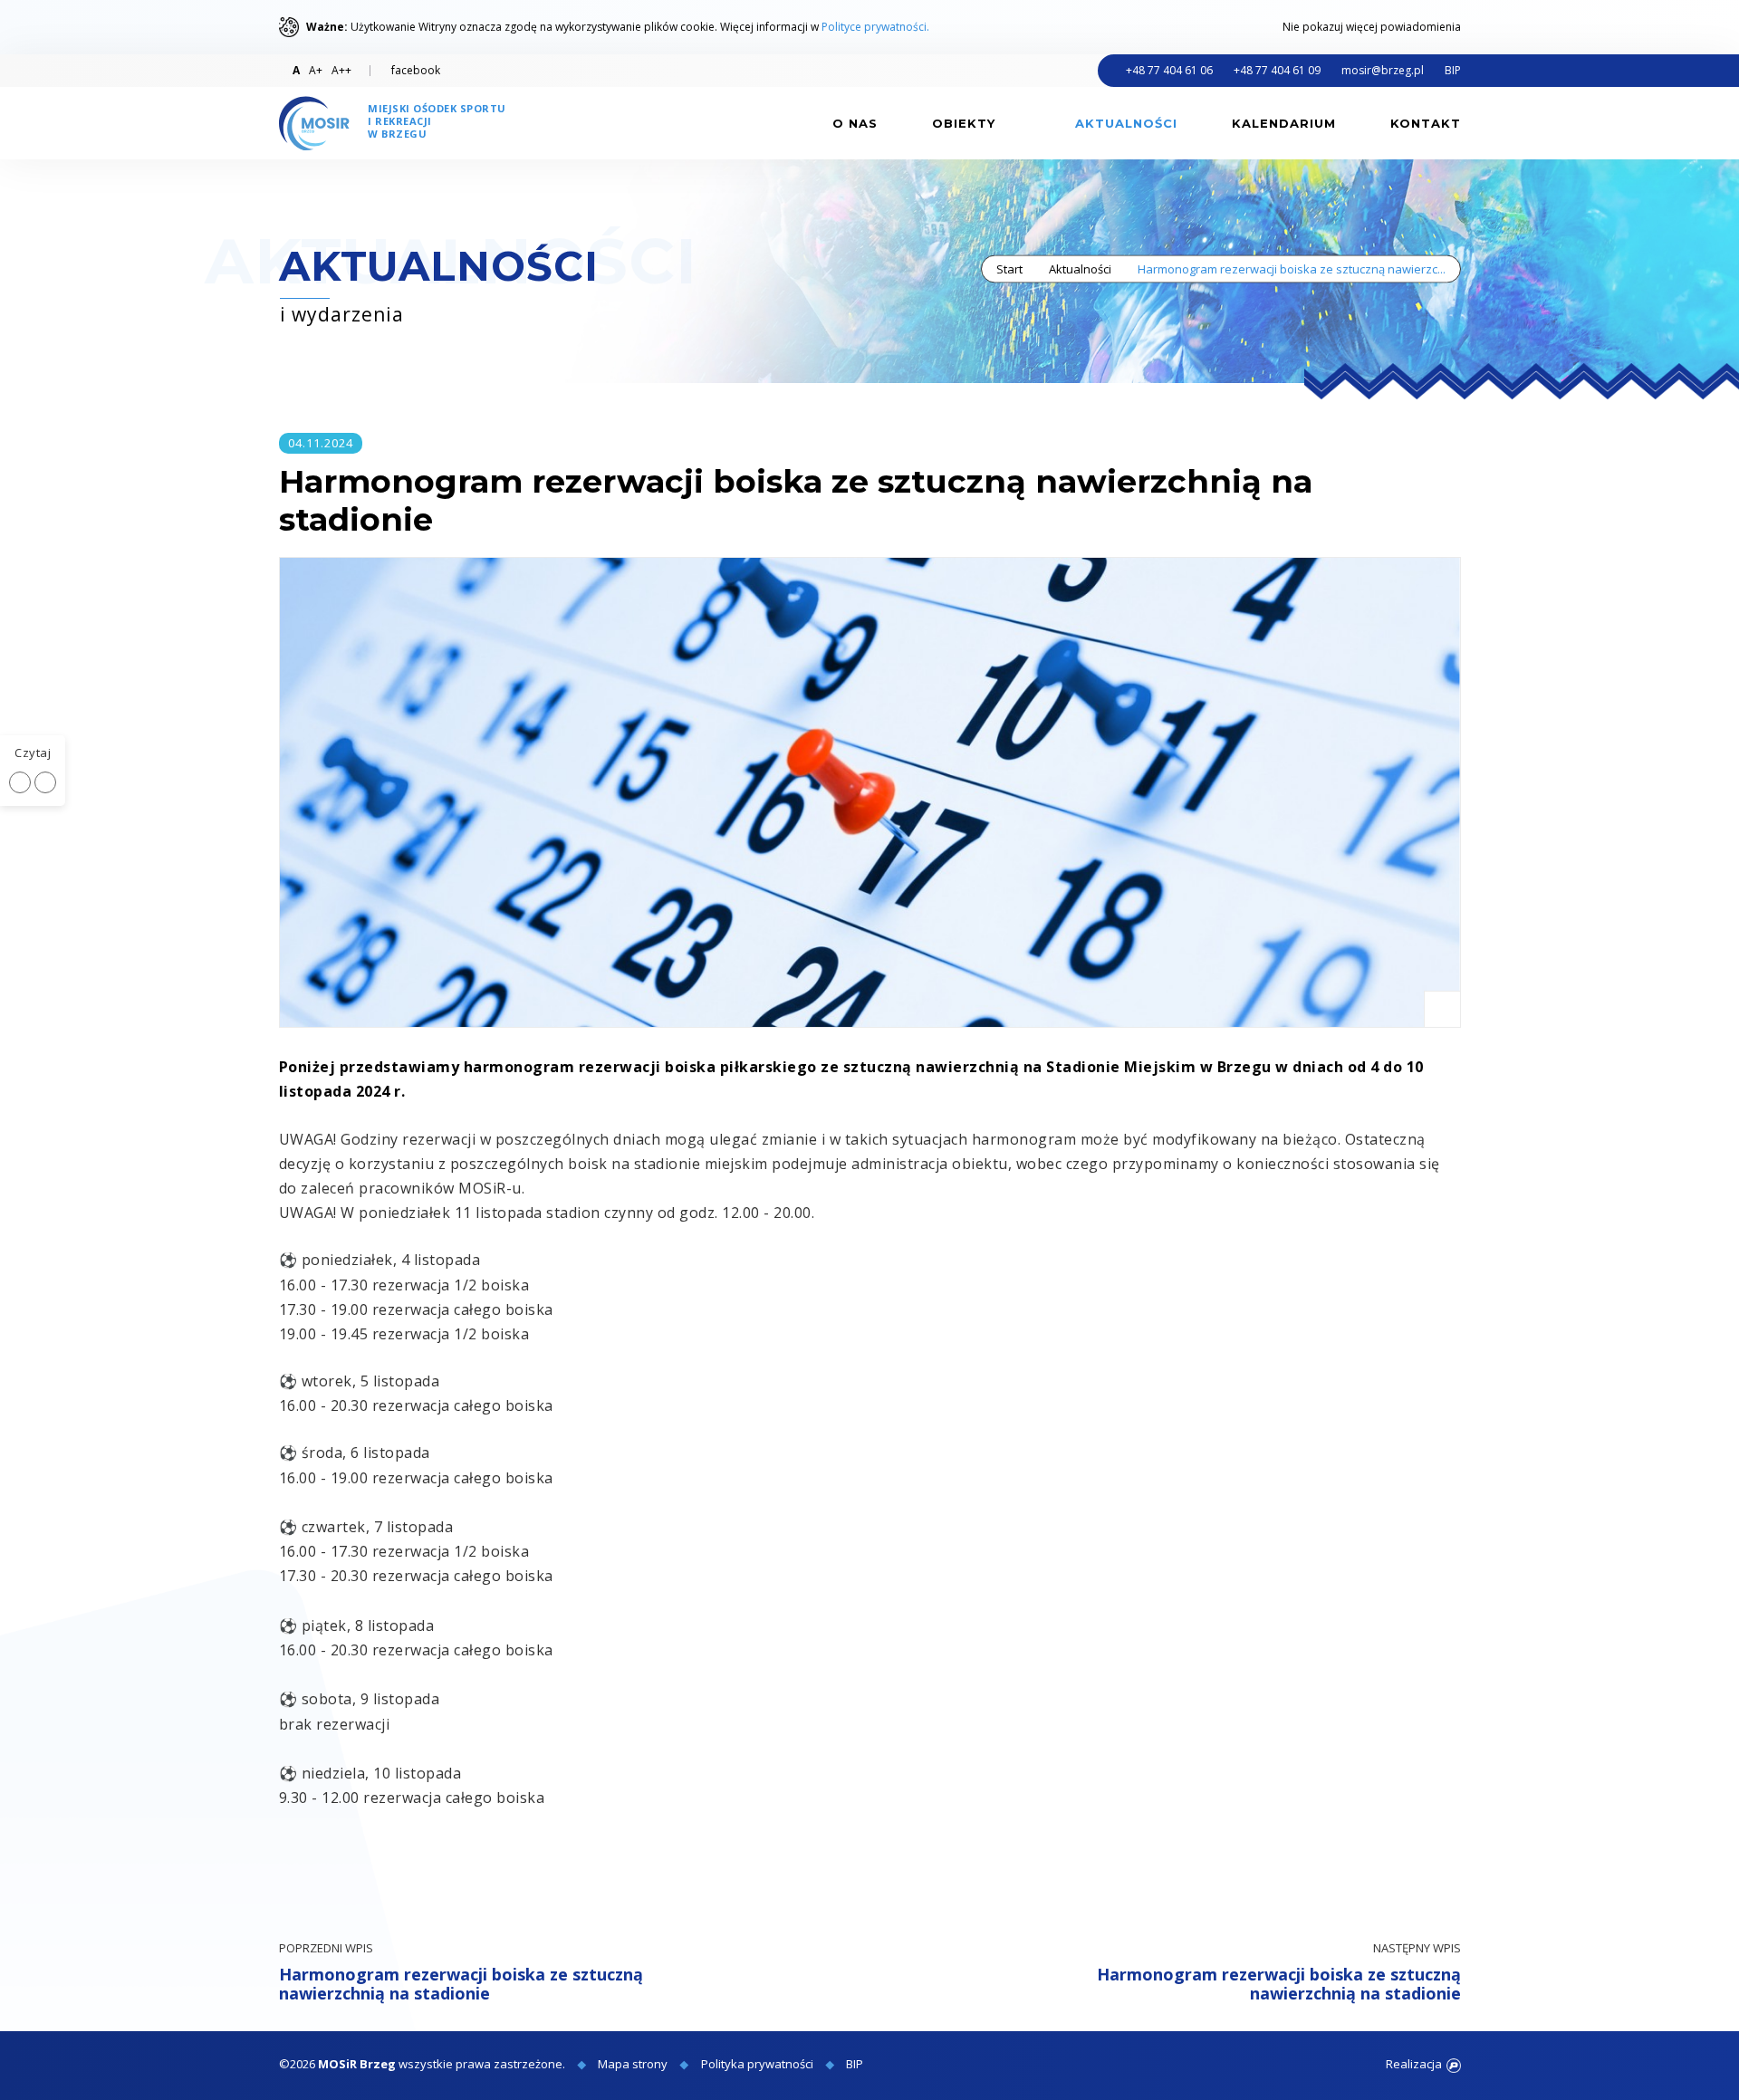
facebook (416, 70)
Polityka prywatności (757, 2064)
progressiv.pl (1454, 2066)
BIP (1453, 70)
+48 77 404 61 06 (1169, 70)
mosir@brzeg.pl (1383, 70)
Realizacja (1414, 2064)
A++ (341, 70)
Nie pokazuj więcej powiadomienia (1372, 27)
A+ (316, 70)
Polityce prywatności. (875, 27)
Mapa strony (633, 2064)
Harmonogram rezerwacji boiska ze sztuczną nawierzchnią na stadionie (461, 1973)
